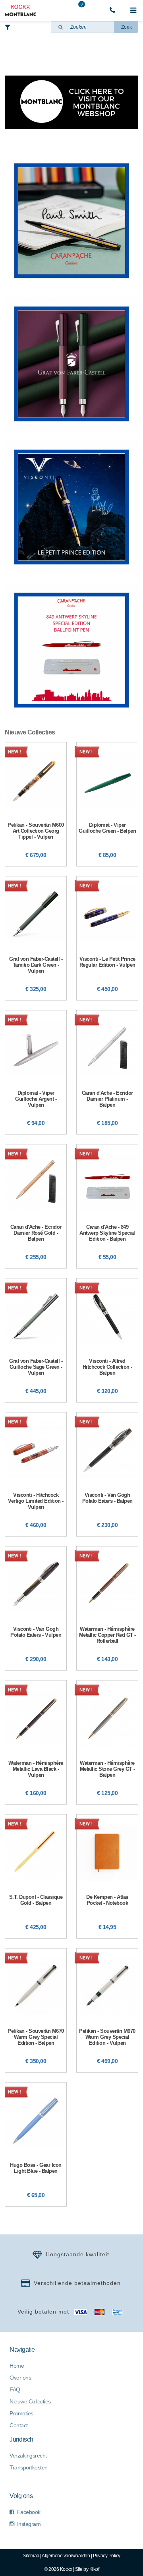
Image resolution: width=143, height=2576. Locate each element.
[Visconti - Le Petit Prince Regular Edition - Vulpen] (107, 938)
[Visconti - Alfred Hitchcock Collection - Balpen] (107, 1340)
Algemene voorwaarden (66, 2556)
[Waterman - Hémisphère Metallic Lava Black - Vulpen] (36, 1742)
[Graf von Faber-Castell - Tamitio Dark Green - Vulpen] (36, 938)
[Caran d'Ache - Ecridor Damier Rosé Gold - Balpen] (36, 1206)
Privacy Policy (107, 2556)
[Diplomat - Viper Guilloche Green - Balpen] (107, 804)
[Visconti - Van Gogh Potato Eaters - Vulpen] (36, 1608)
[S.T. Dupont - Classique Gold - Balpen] (36, 1876)
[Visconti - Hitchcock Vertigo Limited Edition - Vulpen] (36, 1474)
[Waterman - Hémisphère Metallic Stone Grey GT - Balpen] (107, 1742)
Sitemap (31, 2556)
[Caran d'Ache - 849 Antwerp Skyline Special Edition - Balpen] (107, 1206)
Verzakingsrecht (28, 2456)
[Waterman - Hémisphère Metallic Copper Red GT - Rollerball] (107, 1608)
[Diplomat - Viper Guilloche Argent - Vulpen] (36, 1072)
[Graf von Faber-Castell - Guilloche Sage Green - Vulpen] (36, 1340)
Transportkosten (29, 2467)
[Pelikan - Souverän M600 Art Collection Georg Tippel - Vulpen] (36, 804)
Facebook (29, 2512)
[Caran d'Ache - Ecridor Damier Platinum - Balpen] (107, 1072)
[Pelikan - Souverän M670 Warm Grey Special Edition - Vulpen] (107, 2010)
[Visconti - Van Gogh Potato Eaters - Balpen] (107, 1474)
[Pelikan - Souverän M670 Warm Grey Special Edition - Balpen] (36, 2010)
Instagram (29, 2524)
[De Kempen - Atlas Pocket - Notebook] (107, 1876)
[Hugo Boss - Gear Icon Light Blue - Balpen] (36, 2144)
